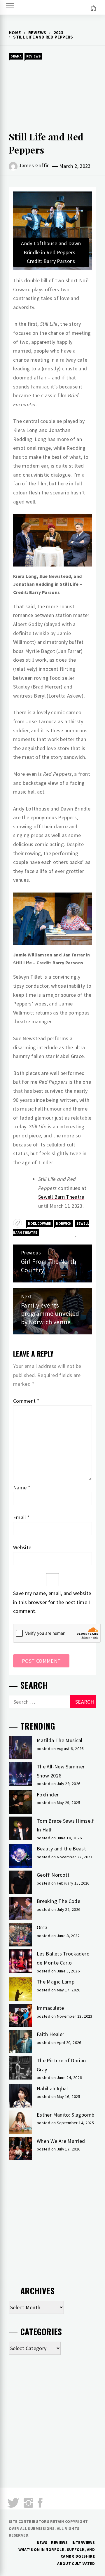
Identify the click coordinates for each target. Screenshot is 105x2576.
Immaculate (50, 2008)
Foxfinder (48, 1795)
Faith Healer (50, 2034)
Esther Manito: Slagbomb (65, 2115)
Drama (16, 56)
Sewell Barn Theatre (61, 1197)
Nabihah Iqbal (52, 2088)
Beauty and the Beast (61, 1849)
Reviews (33, 56)
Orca (42, 1927)
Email (21, 1517)
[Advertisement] (52, 95)
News (42, 2542)
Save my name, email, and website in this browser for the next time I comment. (52, 1602)
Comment (26, 1401)
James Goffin (34, 165)
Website (22, 1547)
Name (22, 1487)
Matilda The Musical (60, 1740)
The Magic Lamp (56, 1982)
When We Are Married (61, 2141)
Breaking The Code (58, 1901)
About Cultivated (76, 2563)
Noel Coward (40, 1223)
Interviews (83, 2542)
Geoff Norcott (53, 1875)
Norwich (64, 1223)
